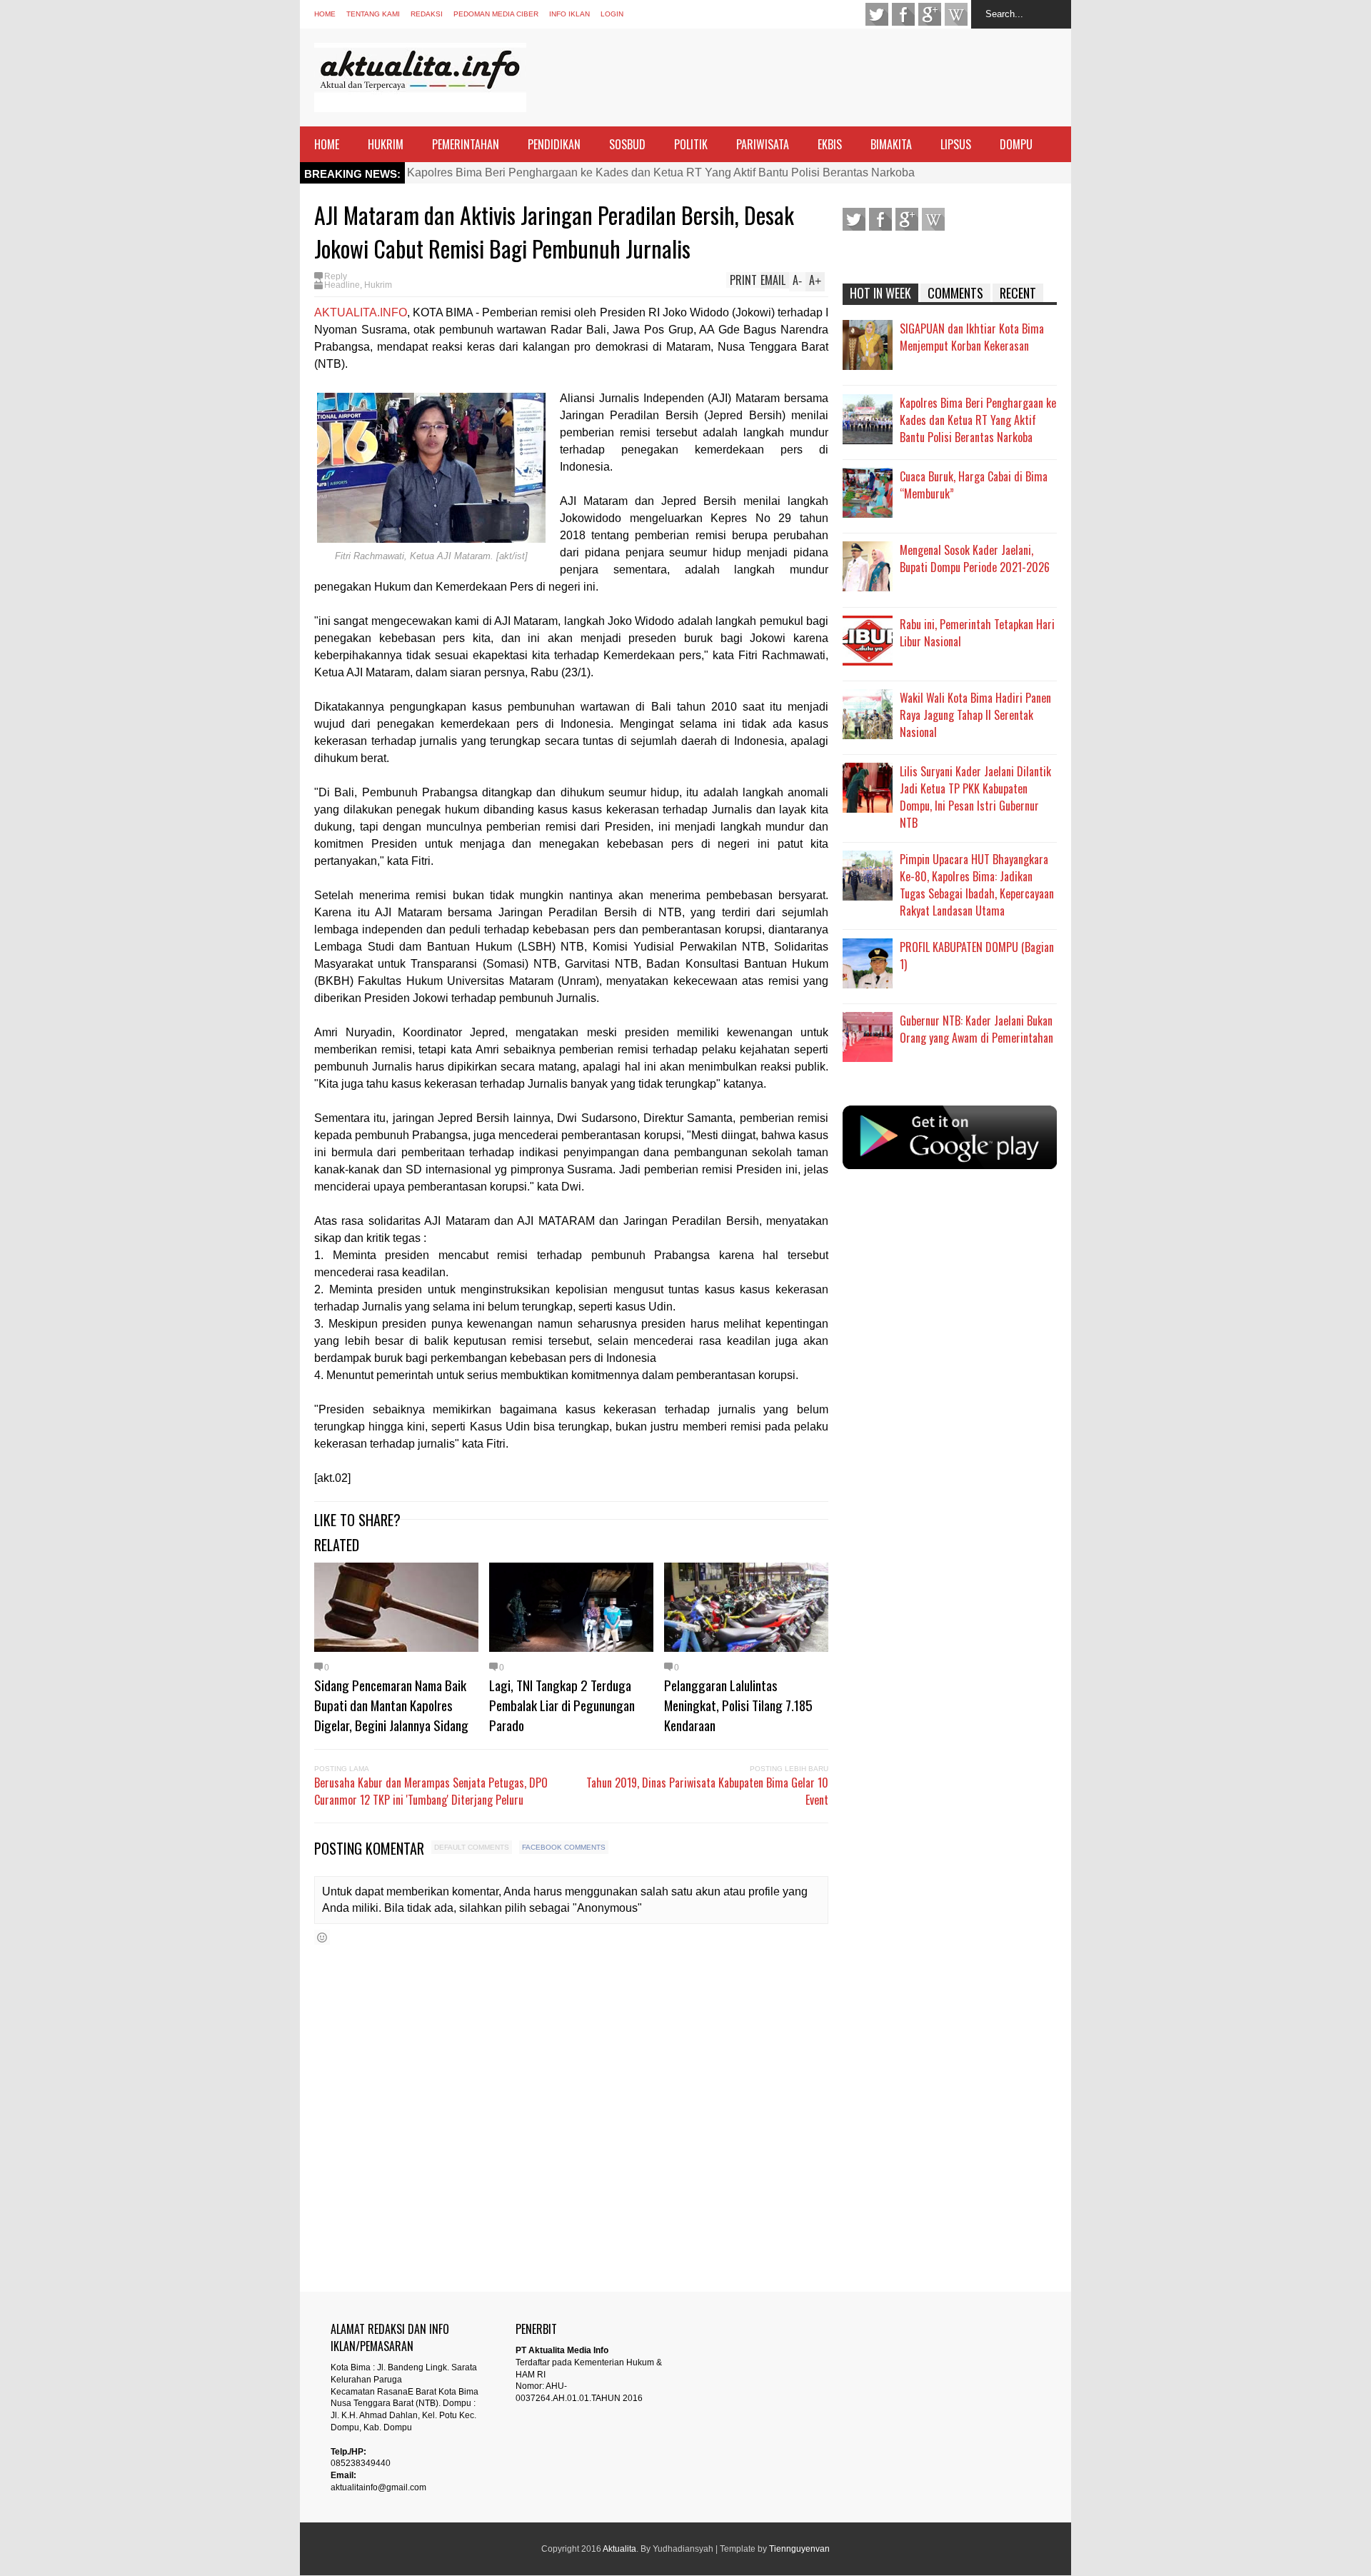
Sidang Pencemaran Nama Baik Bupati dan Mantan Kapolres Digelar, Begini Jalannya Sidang (391, 1705)
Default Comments (472, 1847)
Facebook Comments (564, 1847)
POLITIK (691, 144)
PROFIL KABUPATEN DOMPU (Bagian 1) (977, 956)
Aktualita (619, 2549)
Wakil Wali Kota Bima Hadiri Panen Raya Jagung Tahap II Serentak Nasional (975, 715)
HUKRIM (386, 144)
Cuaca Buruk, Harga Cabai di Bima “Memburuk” (974, 485)
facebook (903, 14)
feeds (956, 14)
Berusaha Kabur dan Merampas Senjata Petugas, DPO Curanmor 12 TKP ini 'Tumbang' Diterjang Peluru (431, 1791)
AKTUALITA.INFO (361, 312)
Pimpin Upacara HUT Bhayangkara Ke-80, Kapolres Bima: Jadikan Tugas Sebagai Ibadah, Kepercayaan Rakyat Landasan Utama (977, 885)
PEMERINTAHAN (466, 144)
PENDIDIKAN (554, 144)
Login (612, 14)
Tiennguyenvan (799, 2549)
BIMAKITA (891, 144)
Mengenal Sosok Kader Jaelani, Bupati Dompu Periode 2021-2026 (975, 558)
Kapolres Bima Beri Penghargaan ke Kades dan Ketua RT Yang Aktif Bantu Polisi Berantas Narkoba (661, 172)
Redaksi (427, 14)
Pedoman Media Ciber (496, 14)
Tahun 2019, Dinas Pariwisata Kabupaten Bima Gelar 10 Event (707, 1791)
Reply (336, 276)
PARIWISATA (763, 144)
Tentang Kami (373, 14)
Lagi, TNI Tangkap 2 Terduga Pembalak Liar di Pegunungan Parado (562, 1705)
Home (325, 14)
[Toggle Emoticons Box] (322, 1937)
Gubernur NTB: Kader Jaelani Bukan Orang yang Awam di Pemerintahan (976, 1029)
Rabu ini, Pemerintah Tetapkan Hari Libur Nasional (977, 633)
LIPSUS (956, 144)
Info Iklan (569, 14)
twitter (877, 14)
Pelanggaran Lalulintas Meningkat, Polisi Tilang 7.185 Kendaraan (738, 1705)
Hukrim (378, 285)
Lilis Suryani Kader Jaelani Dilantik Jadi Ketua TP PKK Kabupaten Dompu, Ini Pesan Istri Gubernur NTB (975, 797)
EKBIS (830, 144)
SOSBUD (627, 144)
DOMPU (1016, 144)
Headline (342, 285)
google (930, 14)
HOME (327, 144)
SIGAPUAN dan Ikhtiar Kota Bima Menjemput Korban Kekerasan (972, 337)
